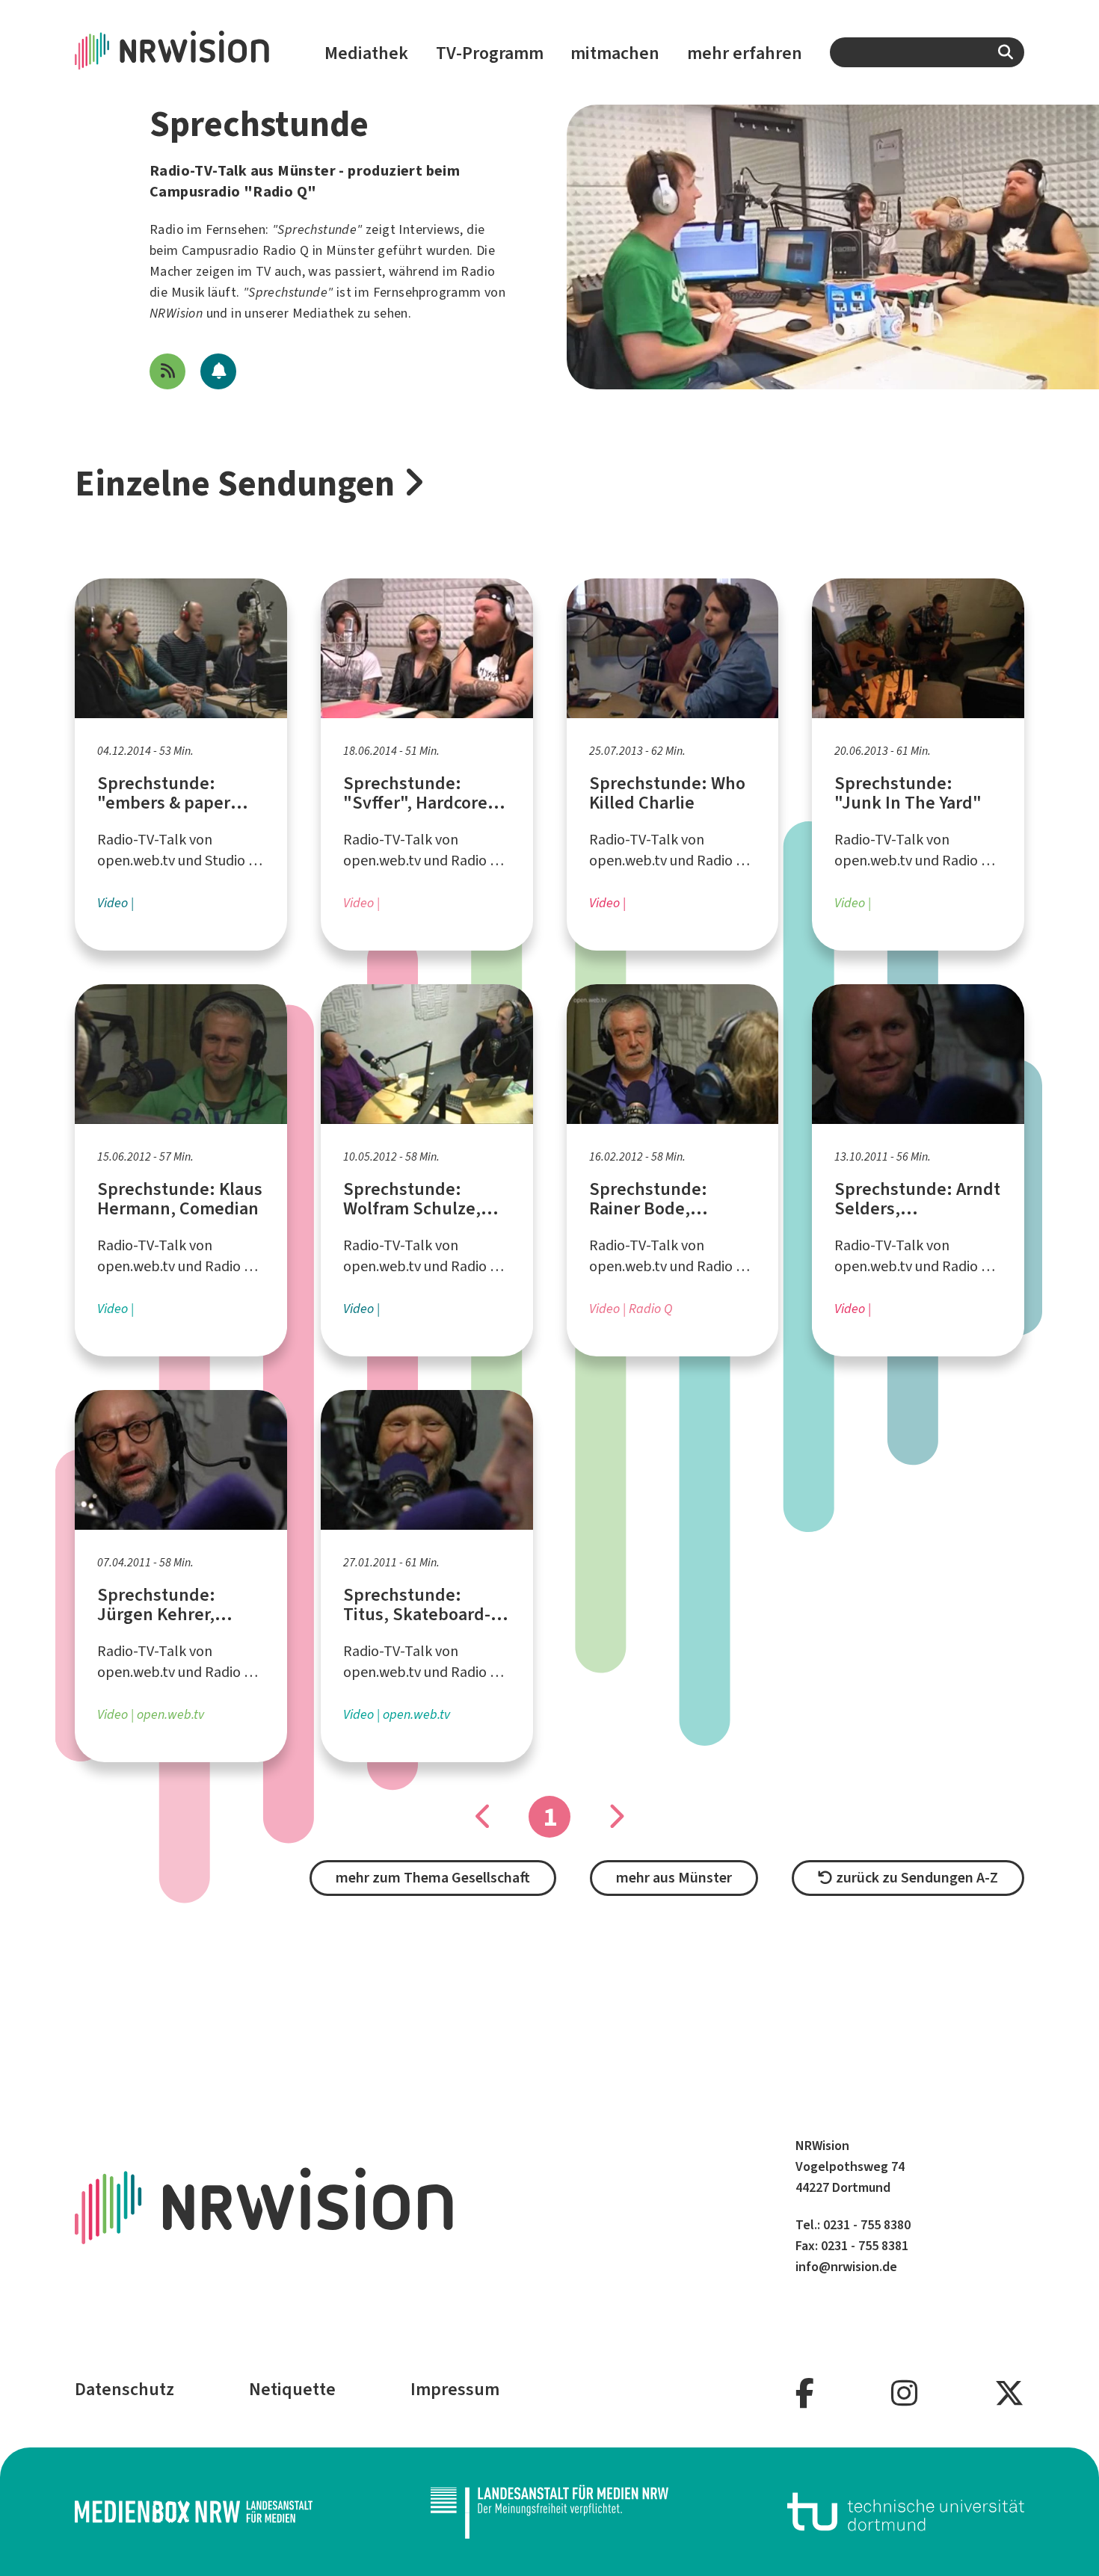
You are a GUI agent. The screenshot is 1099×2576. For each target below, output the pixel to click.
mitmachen (615, 53)
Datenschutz (124, 2389)
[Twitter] (1009, 2394)
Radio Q (286, 250)
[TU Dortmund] (906, 2512)
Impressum (455, 2389)
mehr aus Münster (674, 1878)
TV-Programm (490, 53)
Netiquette (292, 2389)
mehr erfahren (745, 53)
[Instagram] (904, 2394)
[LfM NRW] (549, 2512)
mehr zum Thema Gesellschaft (433, 1878)
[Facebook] (805, 2394)
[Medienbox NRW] (194, 2512)
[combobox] (927, 52)
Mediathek (366, 53)
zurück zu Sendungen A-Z (915, 1878)
